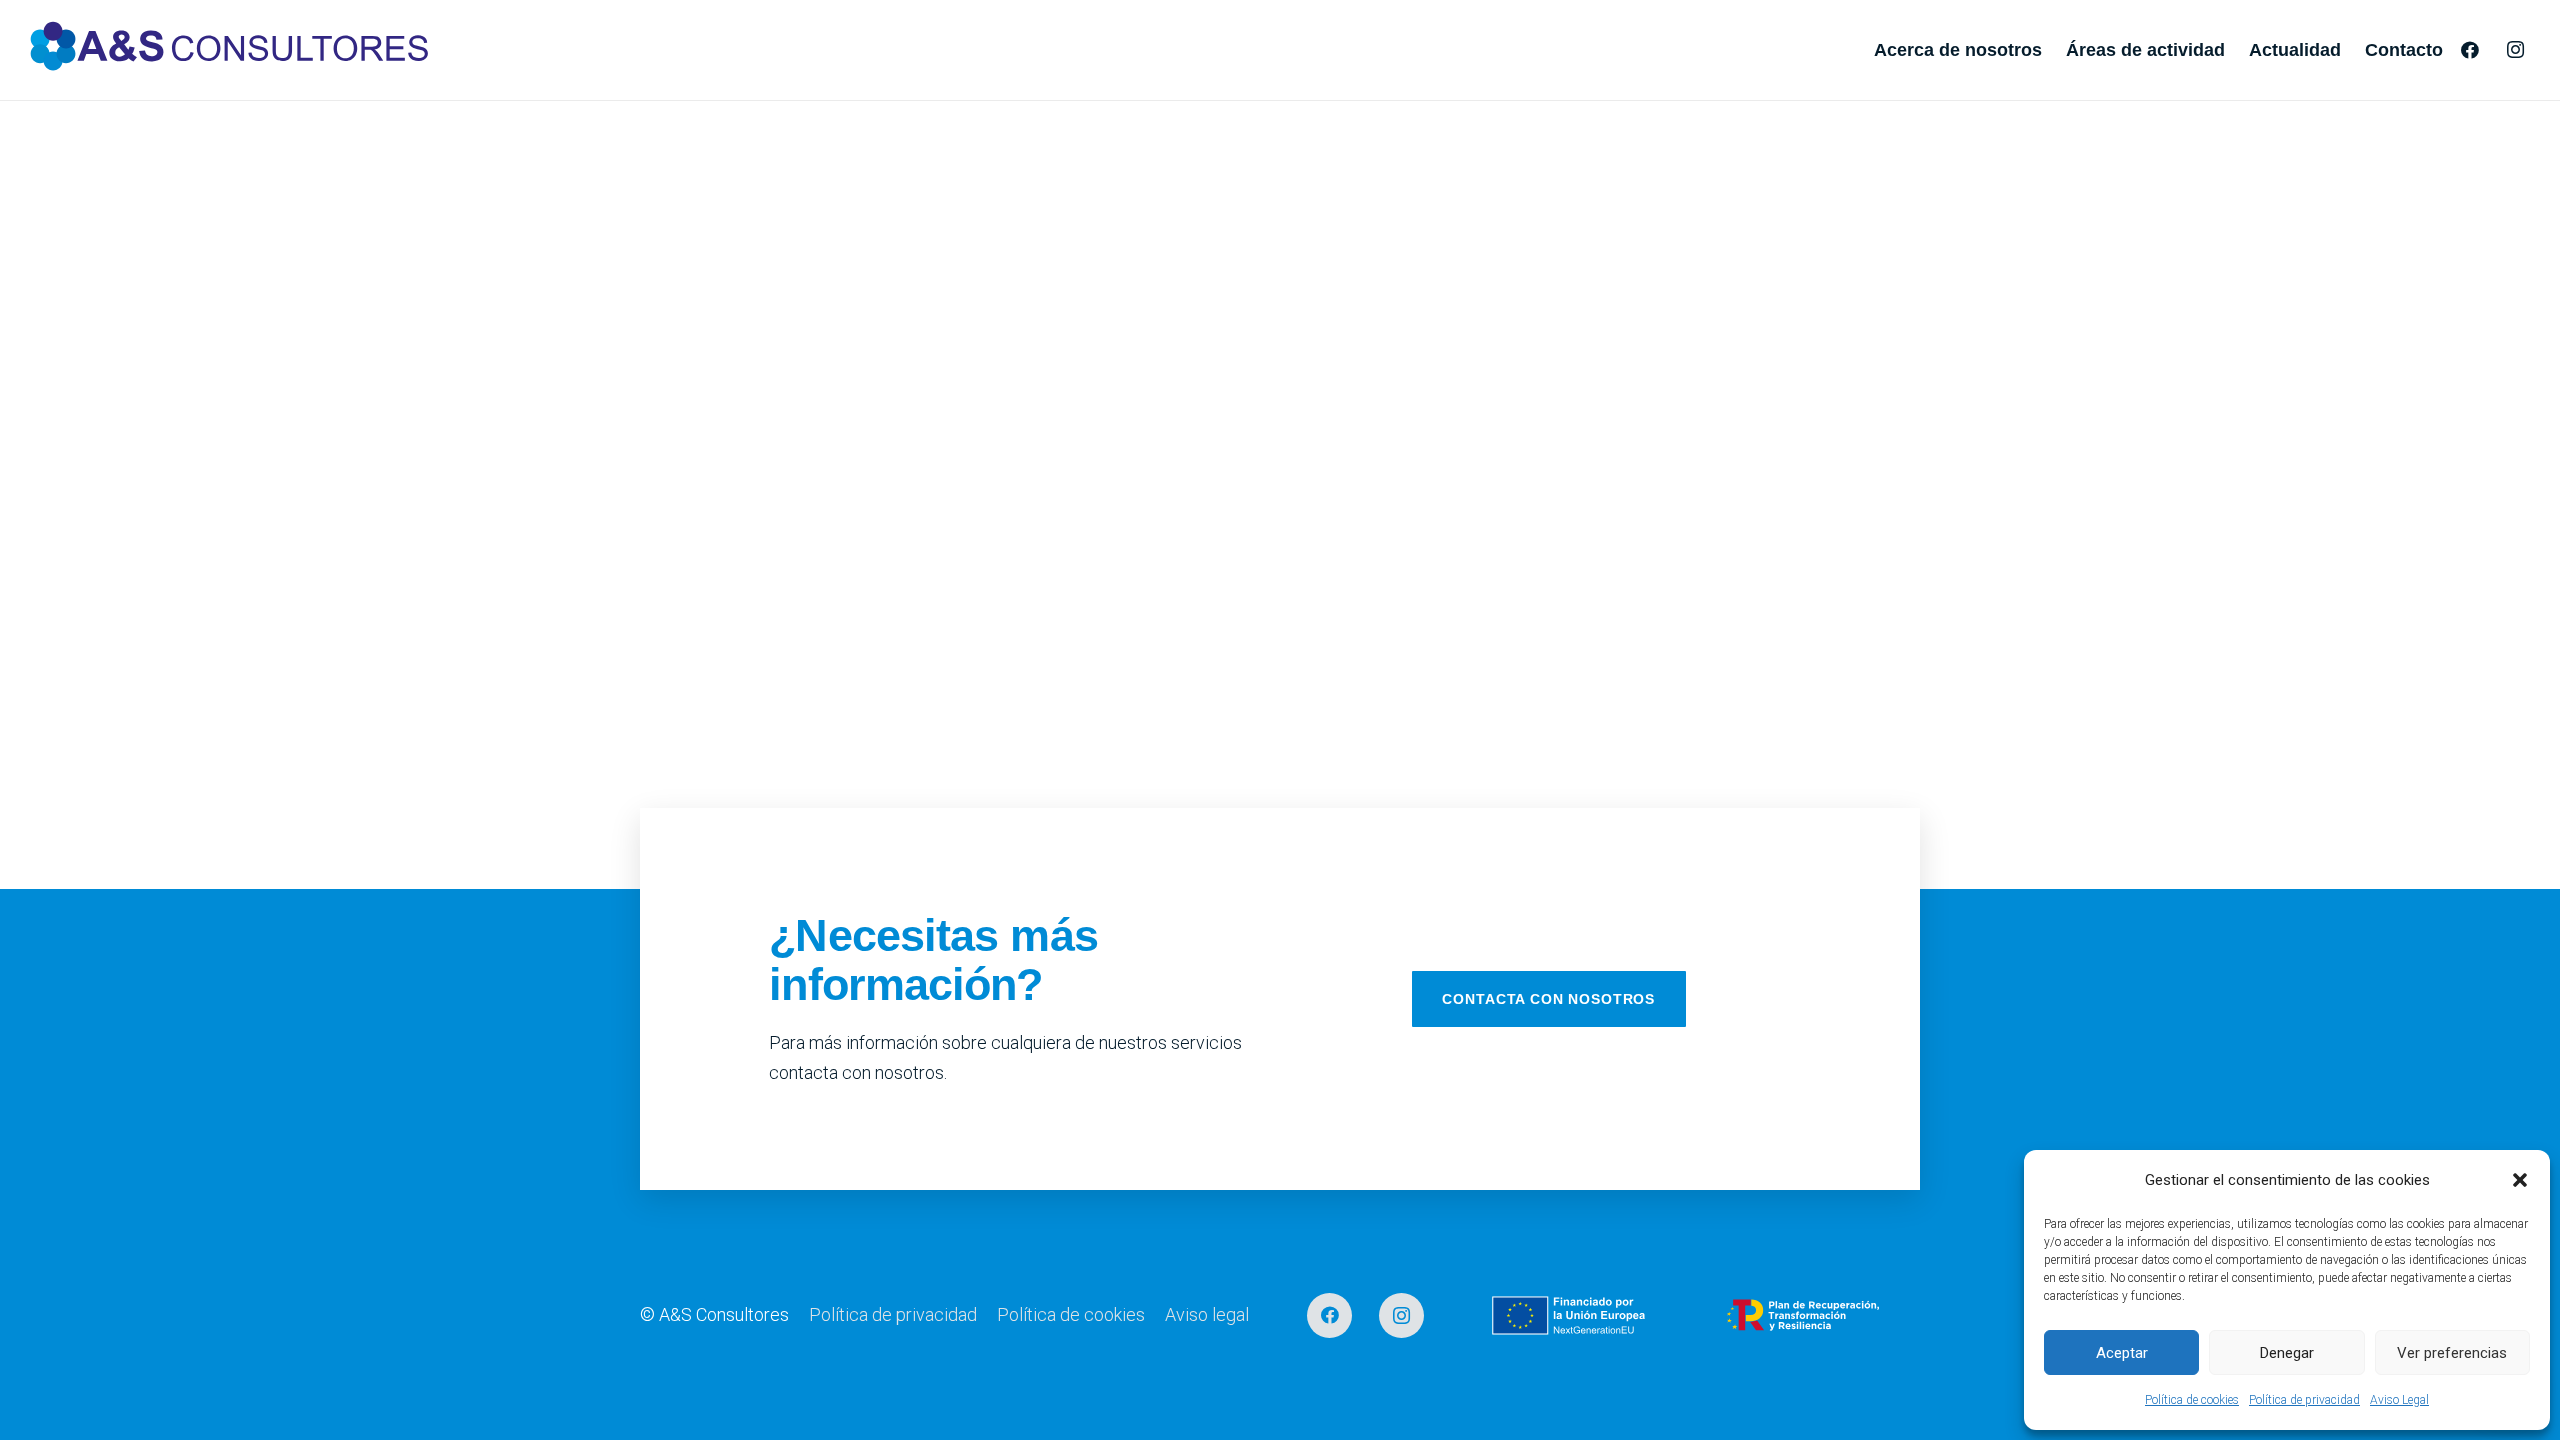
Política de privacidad (2304, 1400)
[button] (2520, 1180)
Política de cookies (2192, 1400)
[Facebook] (2470, 50)
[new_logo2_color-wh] (229, 50)
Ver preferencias (2452, 1353)
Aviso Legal (2399, 1400)
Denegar (2287, 1353)
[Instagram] (2515, 50)
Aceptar (2122, 1353)
